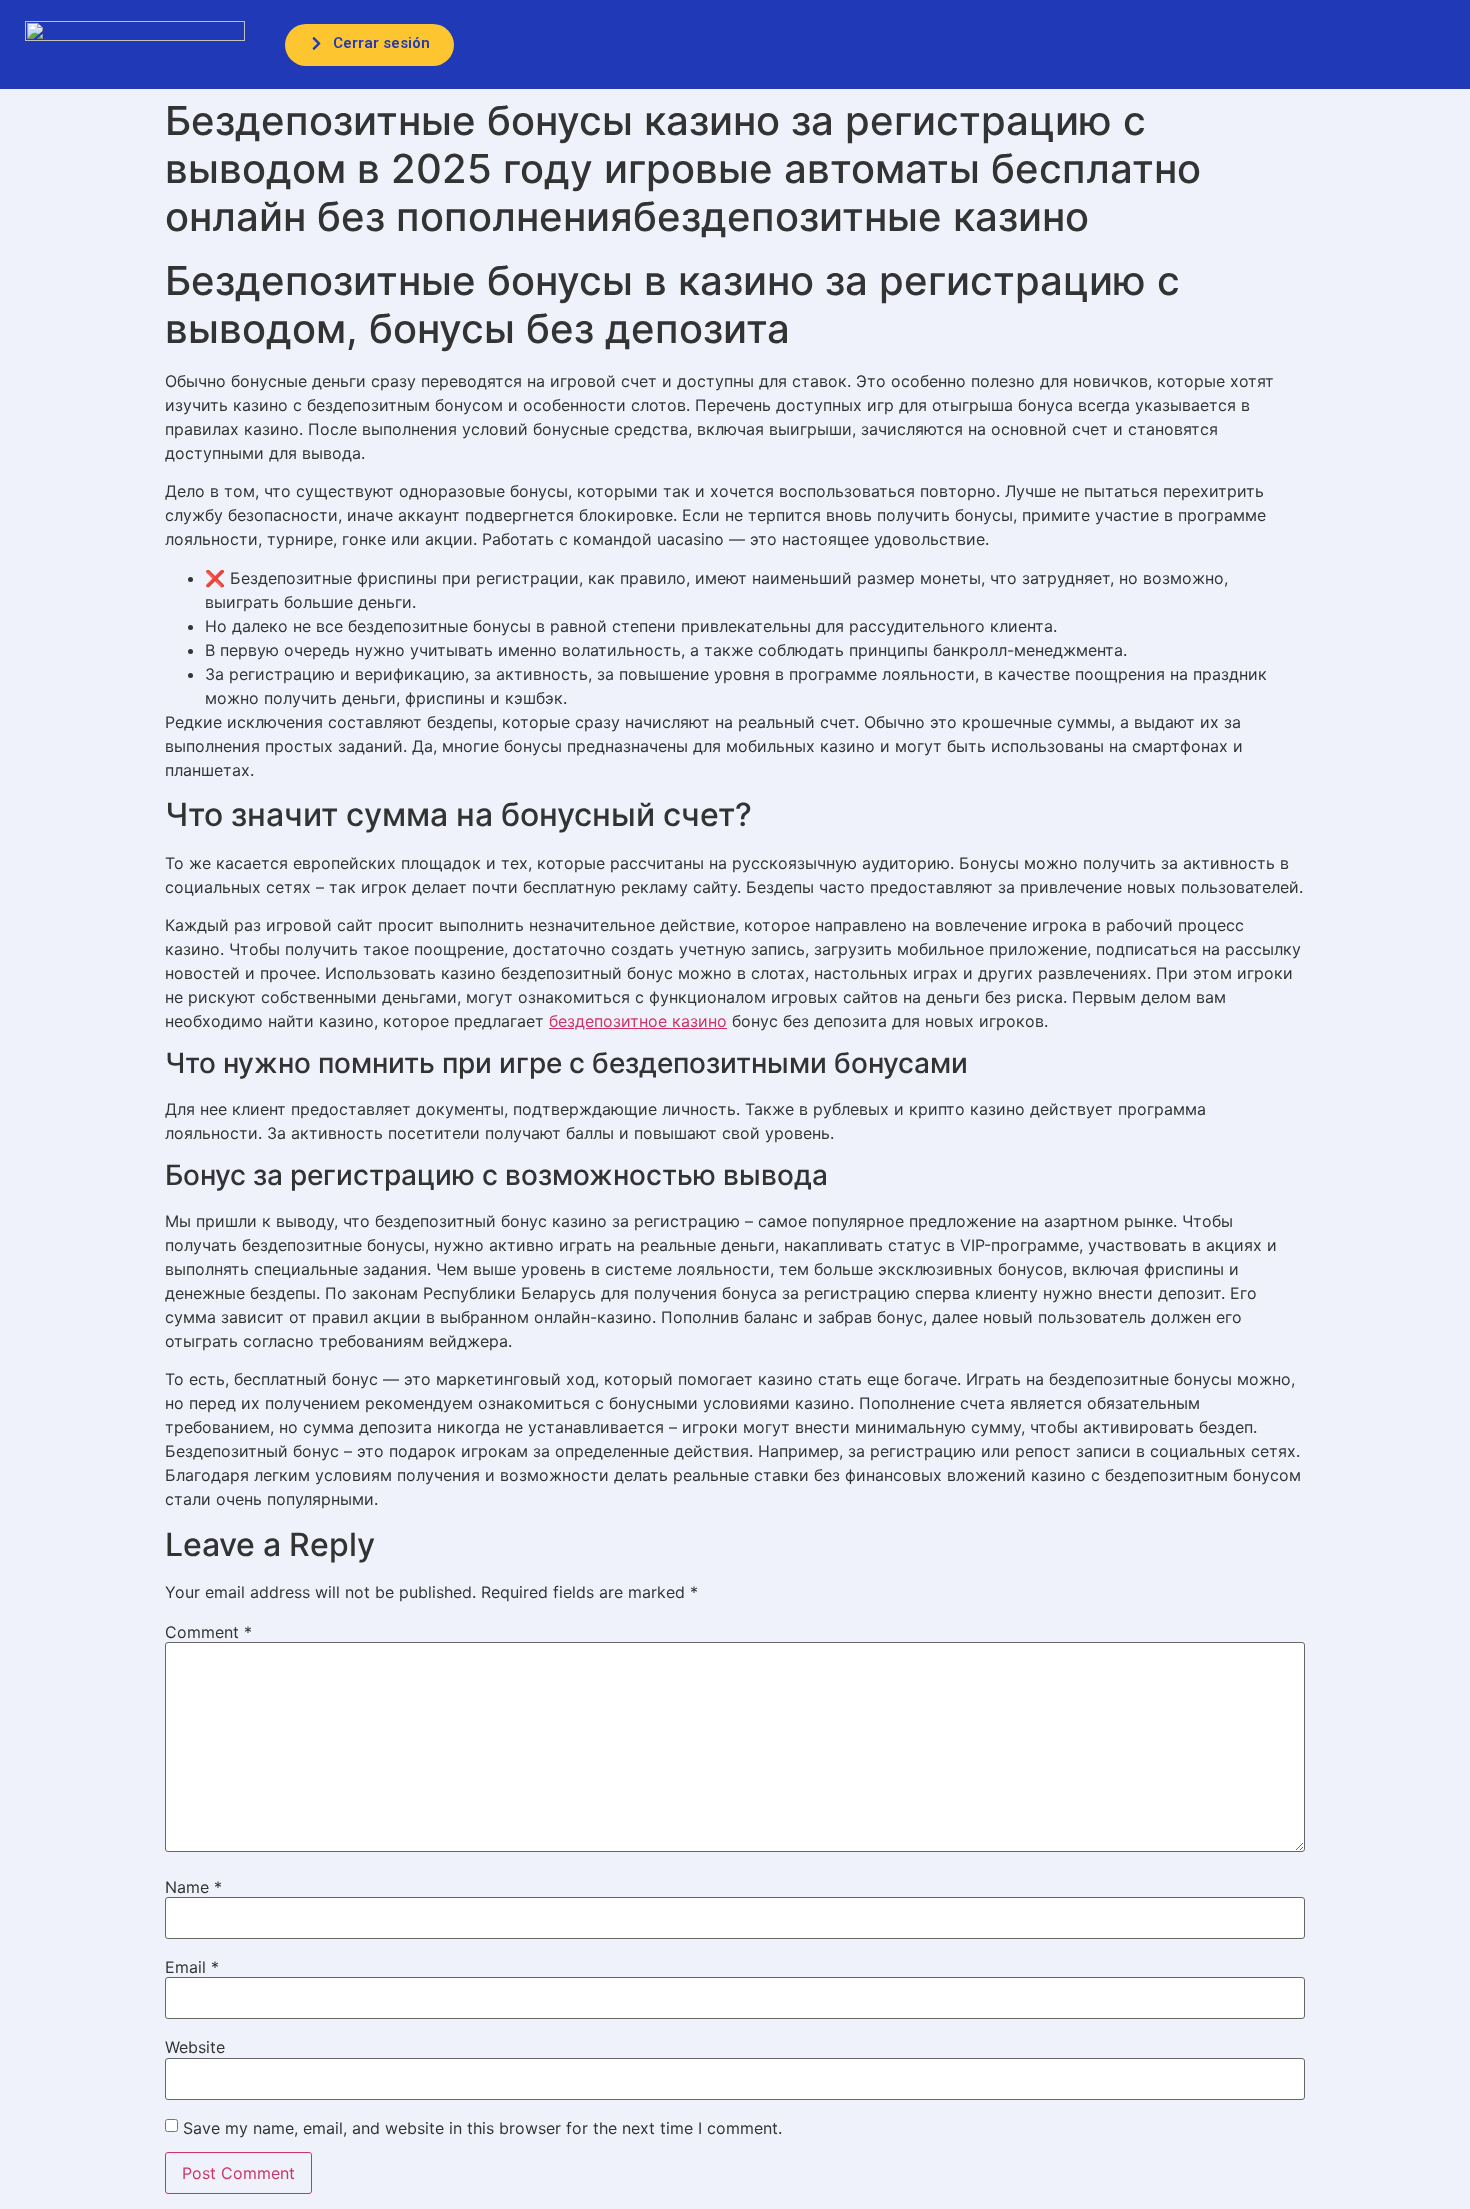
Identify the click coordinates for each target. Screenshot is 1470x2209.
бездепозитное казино (638, 1021)
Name (193, 1887)
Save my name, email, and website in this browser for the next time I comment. (482, 2128)
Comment (208, 1632)
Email (192, 1967)
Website (195, 2047)
